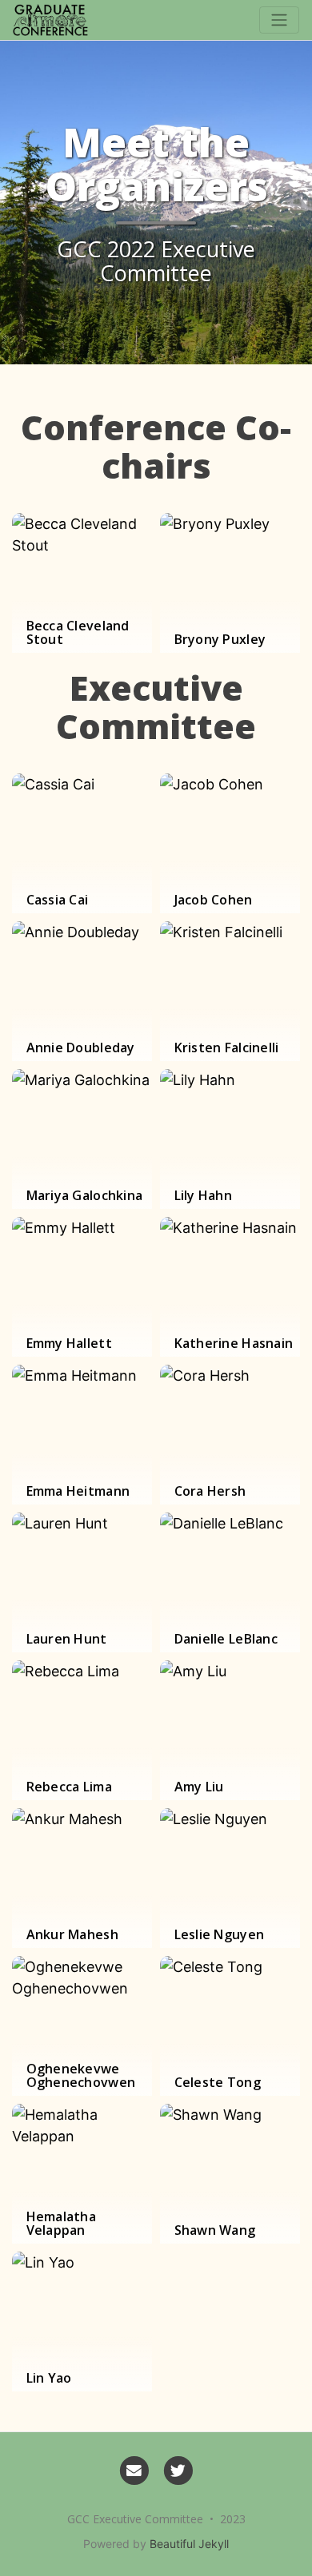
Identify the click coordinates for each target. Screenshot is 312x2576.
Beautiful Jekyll (189, 2544)
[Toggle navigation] (279, 20)
